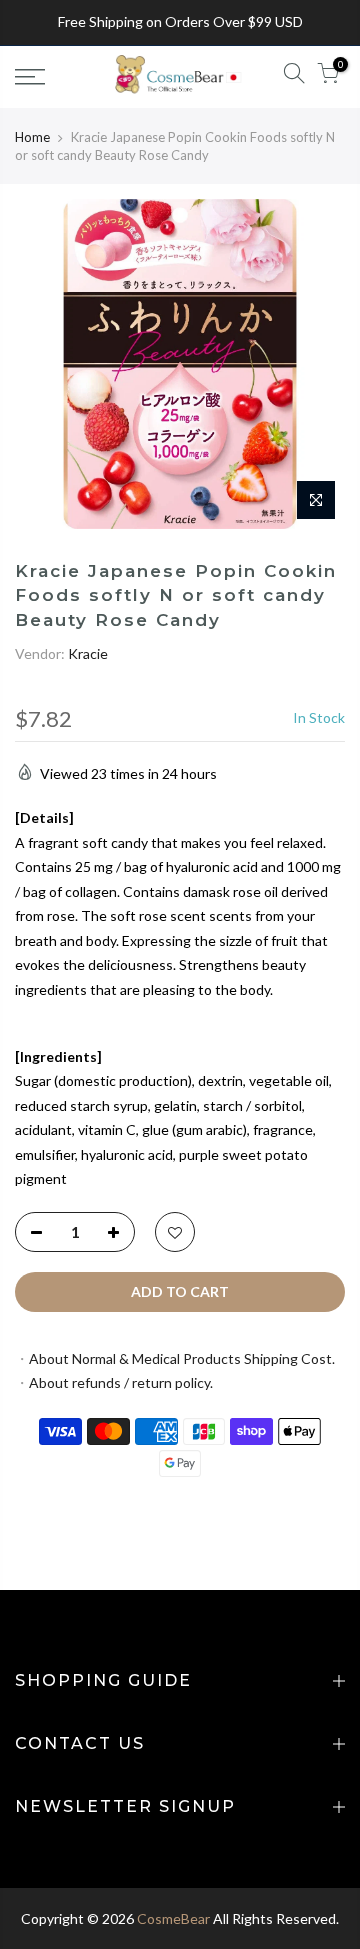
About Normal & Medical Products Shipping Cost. (182, 1358)
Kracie (88, 653)
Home (32, 137)
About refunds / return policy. (121, 1382)
